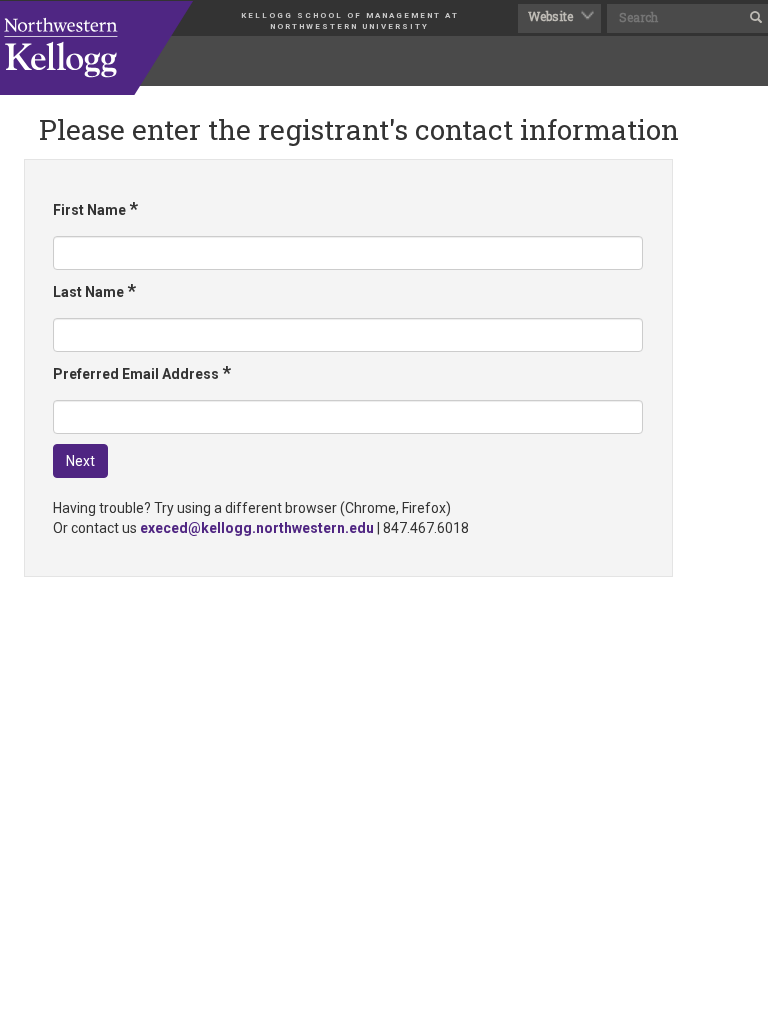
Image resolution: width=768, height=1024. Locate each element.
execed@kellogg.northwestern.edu (257, 528)
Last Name (94, 290)
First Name (95, 208)
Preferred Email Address (142, 372)
